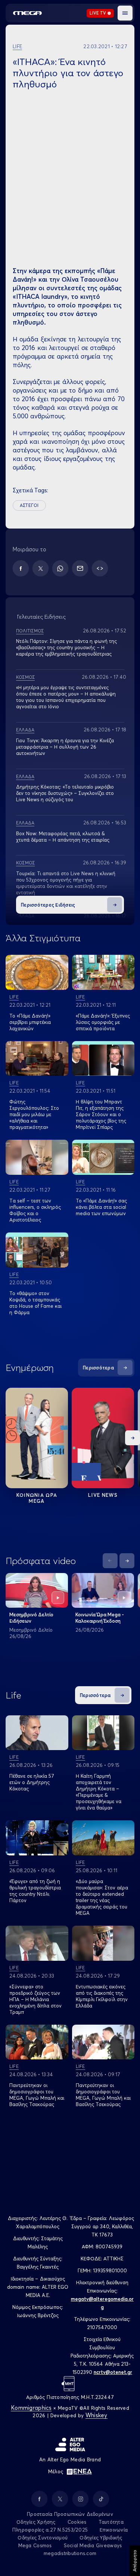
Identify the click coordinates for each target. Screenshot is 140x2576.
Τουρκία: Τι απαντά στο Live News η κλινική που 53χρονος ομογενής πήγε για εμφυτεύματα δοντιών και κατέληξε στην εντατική (66, 883)
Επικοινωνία (114, 2530)
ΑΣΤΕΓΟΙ (29, 505)
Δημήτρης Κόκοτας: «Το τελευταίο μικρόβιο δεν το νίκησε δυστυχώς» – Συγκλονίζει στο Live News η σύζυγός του (65, 793)
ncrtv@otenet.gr (113, 2372)
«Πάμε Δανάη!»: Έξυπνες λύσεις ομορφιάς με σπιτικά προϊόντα (103, 1022)
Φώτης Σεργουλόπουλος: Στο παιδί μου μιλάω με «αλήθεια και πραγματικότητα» (34, 1114)
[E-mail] (80, 568)
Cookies (77, 2522)
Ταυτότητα (111, 2522)
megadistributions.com (70, 2553)
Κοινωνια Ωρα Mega (37, 1498)
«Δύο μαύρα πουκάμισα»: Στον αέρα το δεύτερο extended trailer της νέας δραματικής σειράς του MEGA (102, 1897)
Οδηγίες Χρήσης (36, 2522)
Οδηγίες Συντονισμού (43, 2538)
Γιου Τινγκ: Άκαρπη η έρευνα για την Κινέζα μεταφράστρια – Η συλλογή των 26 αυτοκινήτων (65, 747)
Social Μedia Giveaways (93, 2545)
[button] (125, 13)
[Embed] (100, 568)
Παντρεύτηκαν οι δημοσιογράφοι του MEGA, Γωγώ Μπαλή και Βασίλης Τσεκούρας (37, 2095)
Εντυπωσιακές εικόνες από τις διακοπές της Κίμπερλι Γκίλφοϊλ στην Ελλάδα (102, 1996)
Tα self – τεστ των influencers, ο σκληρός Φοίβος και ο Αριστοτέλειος (35, 1210)
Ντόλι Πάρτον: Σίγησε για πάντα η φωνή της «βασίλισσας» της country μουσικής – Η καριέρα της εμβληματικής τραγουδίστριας (66, 647)
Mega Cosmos (35, 2545)
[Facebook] (21, 568)
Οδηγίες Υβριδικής (101, 2538)
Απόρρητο (135, 2561)
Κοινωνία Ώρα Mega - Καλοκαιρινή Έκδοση (100, 1618)
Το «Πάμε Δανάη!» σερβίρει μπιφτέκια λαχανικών (30, 1022)
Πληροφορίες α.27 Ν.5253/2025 (50, 2530)
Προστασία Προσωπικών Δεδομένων (70, 2514)
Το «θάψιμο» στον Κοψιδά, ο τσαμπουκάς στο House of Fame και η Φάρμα (35, 1303)
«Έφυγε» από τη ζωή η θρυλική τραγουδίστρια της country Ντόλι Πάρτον (35, 1891)
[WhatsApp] (60, 568)
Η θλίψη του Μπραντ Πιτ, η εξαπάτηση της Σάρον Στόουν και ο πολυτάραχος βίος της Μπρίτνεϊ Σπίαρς (101, 1114)
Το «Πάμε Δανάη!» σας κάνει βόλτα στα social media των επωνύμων (101, 1207)
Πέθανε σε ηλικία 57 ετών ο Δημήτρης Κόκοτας (32, 1782)
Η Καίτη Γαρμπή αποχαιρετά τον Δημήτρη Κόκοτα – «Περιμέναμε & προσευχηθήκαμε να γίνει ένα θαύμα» (99, 1792)
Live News (103, 1495)
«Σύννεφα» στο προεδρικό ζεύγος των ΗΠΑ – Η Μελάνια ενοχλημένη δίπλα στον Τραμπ (35, 1999)
